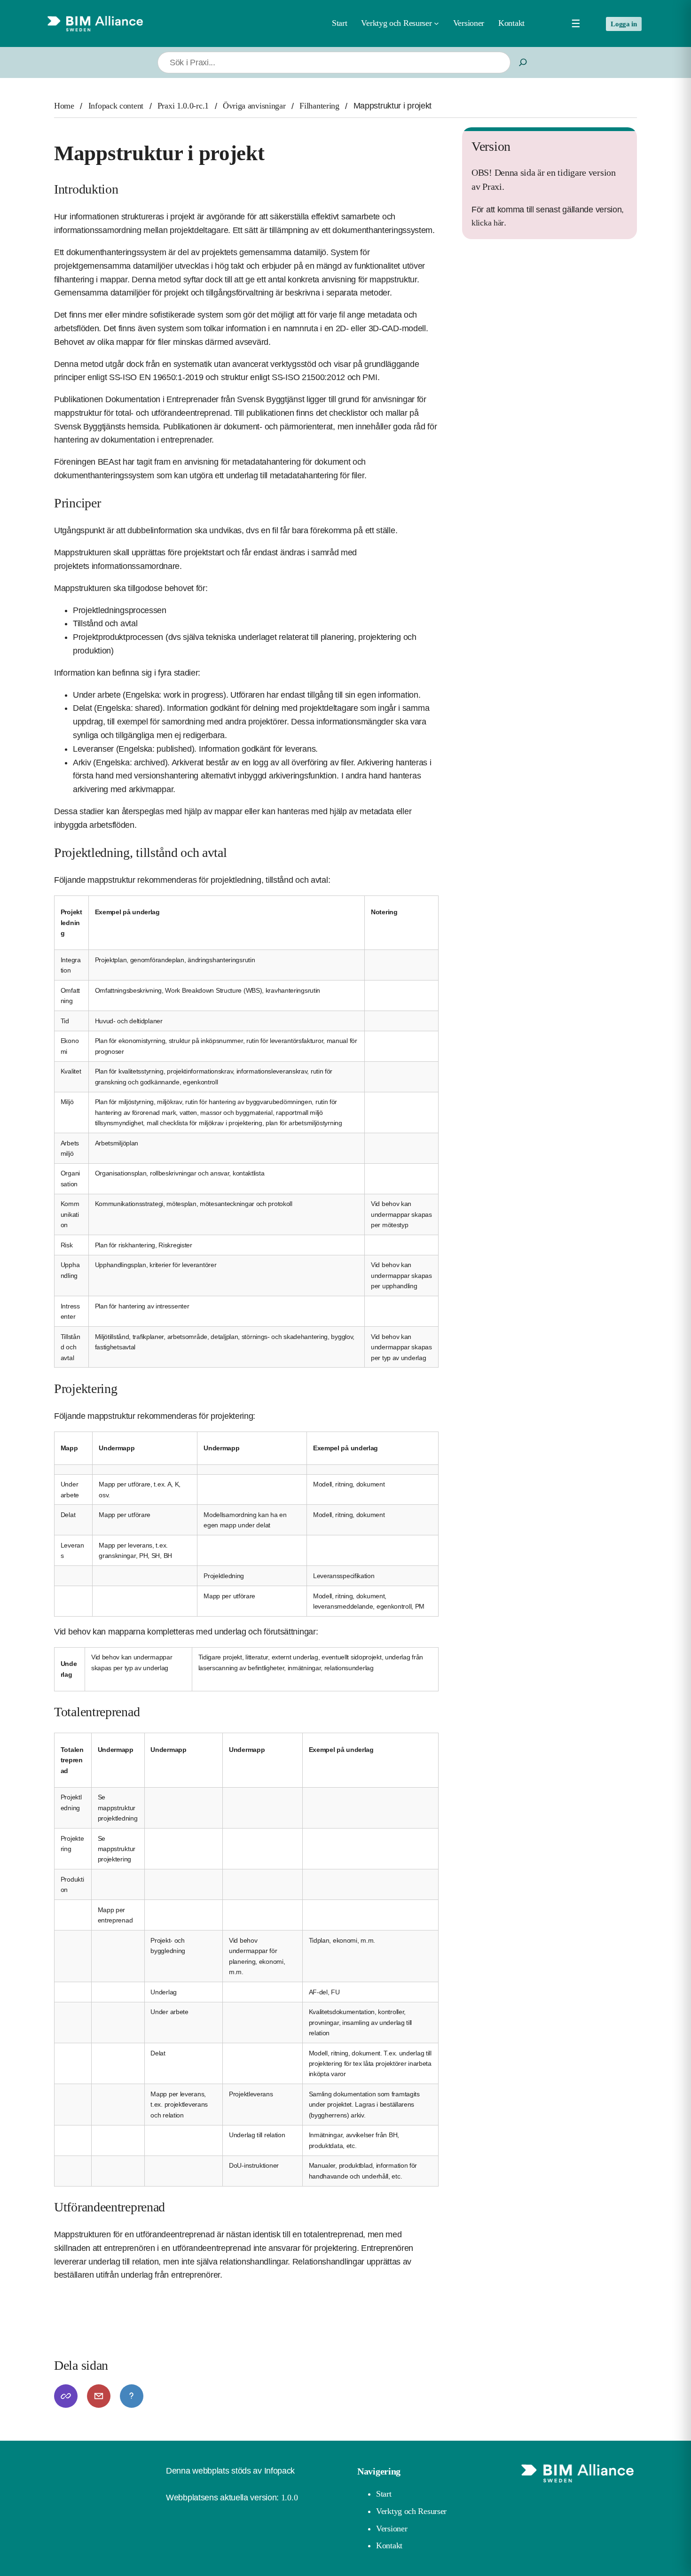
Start (340, 23)
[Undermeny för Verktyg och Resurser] (436, 23)
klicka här (488, 223)
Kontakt (389, 2545)
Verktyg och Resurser (411, 2511)
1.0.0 (290, 2498)
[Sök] (523, 63)
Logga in (624, 24)
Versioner (392, 2529)
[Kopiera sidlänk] (66, 2396)
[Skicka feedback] (99, 2396)
